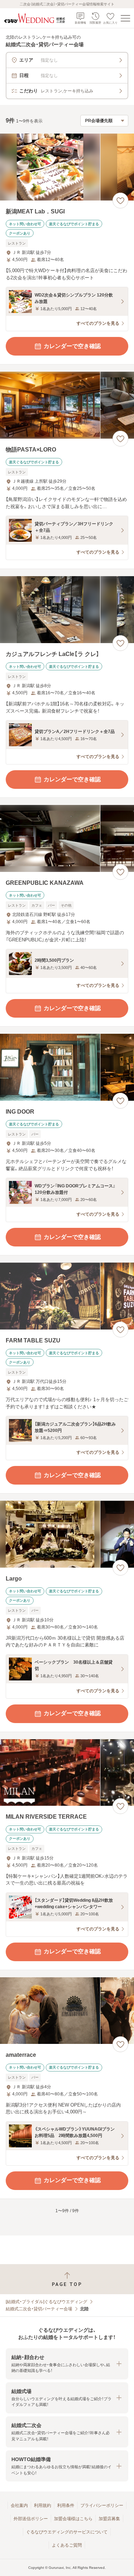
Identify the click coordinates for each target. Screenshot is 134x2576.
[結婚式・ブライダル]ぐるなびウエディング (46, 2302)
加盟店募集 (109, 2519)
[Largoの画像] (67, 1534)
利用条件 (66, 2505)
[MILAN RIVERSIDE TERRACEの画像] (67, 1773)
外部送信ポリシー (31, 2519)
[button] (67, 2364)
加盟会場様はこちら (73, 2519)
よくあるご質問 (67, 2545)
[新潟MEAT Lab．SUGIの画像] (67, 167)
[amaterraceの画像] (67, 2011)
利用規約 (43, 2505)
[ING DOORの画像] (67, 1067)
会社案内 (19, 2505)
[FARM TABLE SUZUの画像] (67, 1296)
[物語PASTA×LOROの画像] (67, 405)
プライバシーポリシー (102, 2505)
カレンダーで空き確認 (72, 346)
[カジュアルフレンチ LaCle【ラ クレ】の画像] (67, 610)
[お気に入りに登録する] (120, 201)
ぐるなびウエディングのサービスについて (67, 2532)
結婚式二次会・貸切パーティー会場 (39, 2309)
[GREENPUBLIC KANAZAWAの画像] (67, 838)
